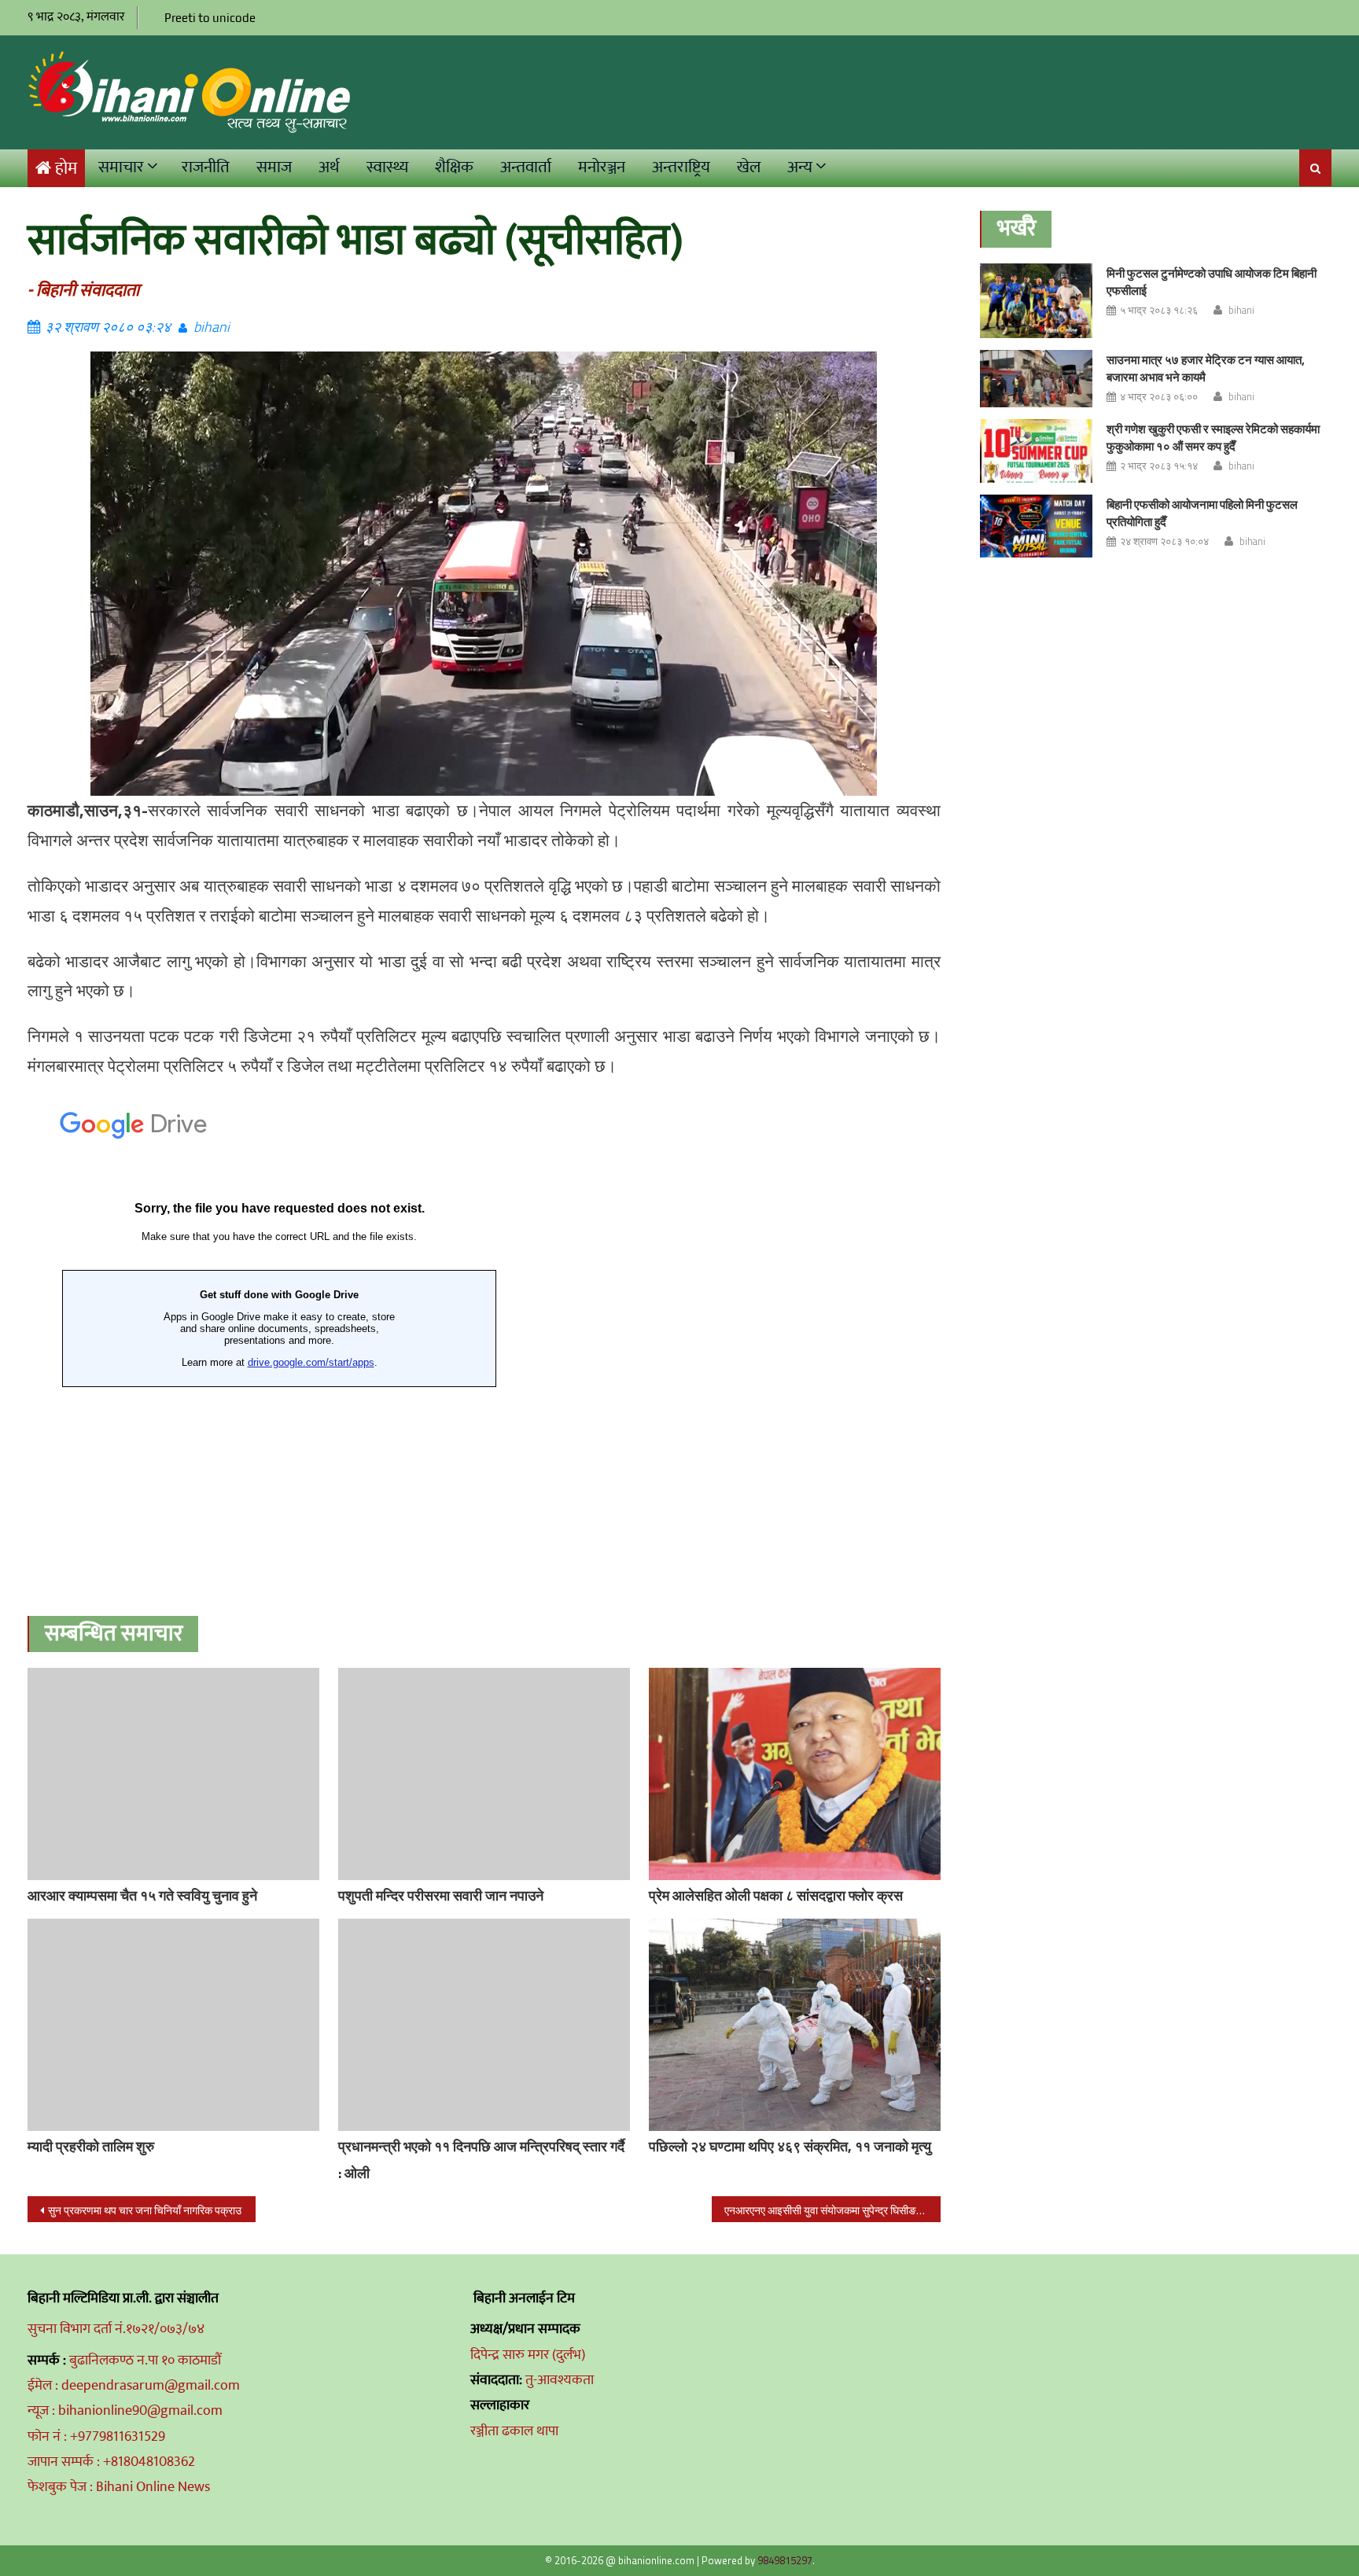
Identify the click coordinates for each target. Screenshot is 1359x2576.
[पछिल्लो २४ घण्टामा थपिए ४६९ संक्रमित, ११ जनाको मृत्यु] (795, 2025)
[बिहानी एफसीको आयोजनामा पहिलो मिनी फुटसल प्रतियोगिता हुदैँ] (1036, 526)
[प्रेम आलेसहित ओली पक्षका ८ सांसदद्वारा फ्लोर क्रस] (795, 1774)
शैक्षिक (454, 167)
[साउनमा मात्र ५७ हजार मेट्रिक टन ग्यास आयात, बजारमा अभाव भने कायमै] (1036, 379)
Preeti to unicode (210, 18)
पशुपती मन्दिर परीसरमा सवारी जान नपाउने (441, 1895)
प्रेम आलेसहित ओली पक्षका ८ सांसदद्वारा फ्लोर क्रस (776, 1895)
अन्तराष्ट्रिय (681, 167)
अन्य (800, 167)
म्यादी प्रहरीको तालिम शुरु (91, 2146)
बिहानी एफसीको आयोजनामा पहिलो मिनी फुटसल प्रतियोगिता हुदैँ (1202, 513)
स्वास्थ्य (387, 167)
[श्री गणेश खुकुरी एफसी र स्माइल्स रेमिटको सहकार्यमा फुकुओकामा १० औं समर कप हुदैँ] (1036, 451)
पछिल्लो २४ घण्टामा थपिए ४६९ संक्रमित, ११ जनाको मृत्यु (790, 2146)
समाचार (121, 167)
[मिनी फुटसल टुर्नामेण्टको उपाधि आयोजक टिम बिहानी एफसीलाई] (1036, 301)
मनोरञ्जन (602, 167)
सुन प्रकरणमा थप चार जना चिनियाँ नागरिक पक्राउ (145, 2210)
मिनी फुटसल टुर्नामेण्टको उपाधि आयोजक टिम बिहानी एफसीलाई (1212, 282)
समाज (274, 167)
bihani (212, 327)
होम (66, 169)
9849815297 (785, 2560)
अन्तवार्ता (526, 167)
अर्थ (329, 167)
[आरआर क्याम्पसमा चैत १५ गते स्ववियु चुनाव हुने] (173, 1774)
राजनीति (206, 167)
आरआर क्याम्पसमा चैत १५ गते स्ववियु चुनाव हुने (142, 1895)
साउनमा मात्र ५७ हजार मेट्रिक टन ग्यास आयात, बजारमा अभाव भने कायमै (1206, 368)
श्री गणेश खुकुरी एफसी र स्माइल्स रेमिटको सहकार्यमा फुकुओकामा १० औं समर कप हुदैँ (1213, 438)
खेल (749, 167)
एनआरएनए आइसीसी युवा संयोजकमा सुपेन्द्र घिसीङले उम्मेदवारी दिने (832, 2210)
